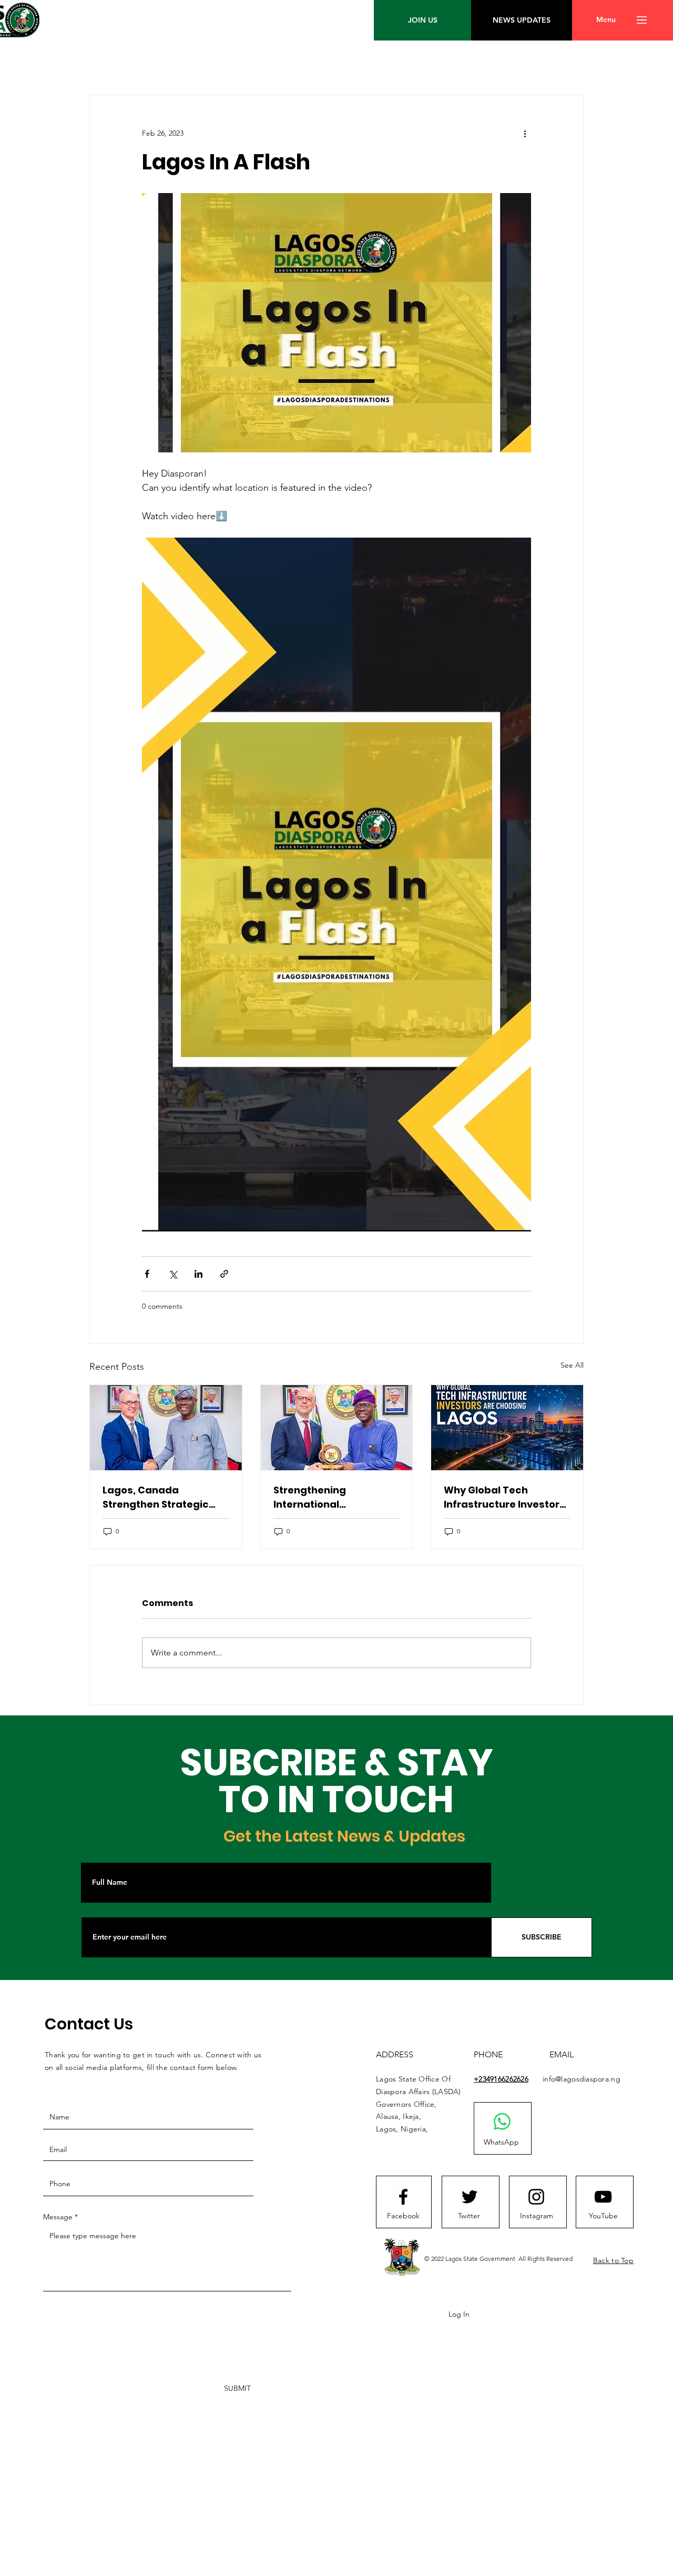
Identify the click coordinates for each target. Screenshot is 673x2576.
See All (572, 1365)
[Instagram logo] (536, 2197)
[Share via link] (224, 1274)
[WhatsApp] (502, 2122)
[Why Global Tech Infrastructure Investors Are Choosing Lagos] (507, 1428)
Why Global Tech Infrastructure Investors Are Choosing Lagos (504, 1497)
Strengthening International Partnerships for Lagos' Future (332, 1497)
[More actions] (525, 133)
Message (58, 2217)
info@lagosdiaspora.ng (582, 2079)
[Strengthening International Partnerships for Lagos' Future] (337, 1428)
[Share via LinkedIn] (198, 1274)
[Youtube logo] (603, 2197)
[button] (606, 20)
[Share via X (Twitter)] (173, 1274)
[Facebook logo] (403, 2197)
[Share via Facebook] (147, 1274)
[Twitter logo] (470, 2197)
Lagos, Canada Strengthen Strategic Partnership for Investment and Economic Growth (156, 1497)
